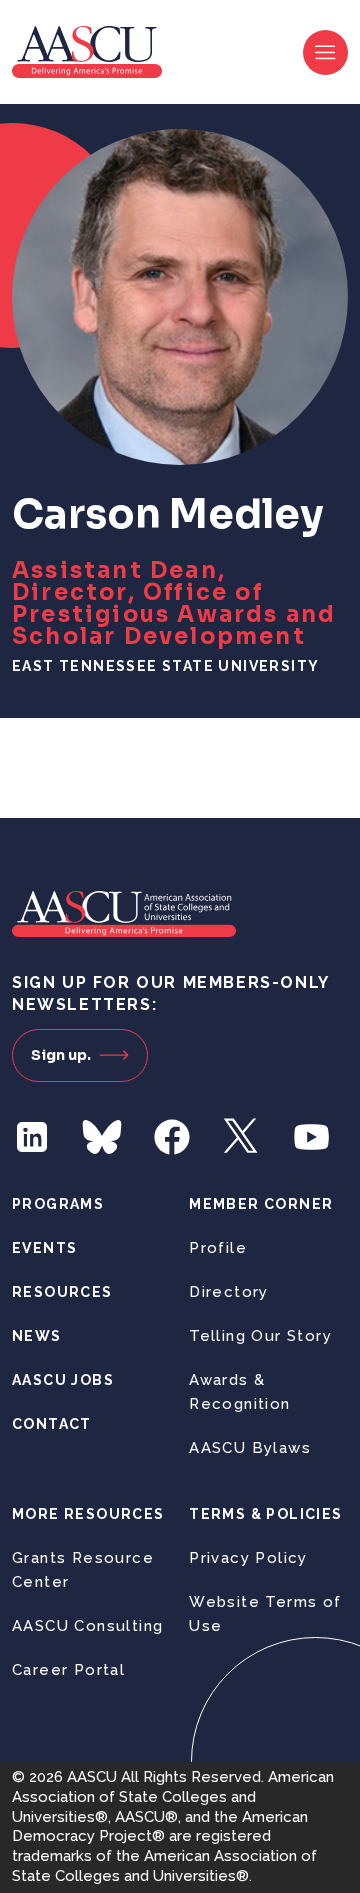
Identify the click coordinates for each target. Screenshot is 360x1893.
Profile (218, 1248)
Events (44, 1248)
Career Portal (68, 1670)
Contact (52, 1424)
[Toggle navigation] (325, 52)
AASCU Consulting (87, 1626)
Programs (58, 1204)
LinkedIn (32, 1137)
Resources (62, 1292)
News (37, 1336)
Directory (229, 1292)
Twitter (242, 1137)
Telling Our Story (260, 1336)
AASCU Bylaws (250, 1448)
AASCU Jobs (63, 1380)
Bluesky (102, 1137)
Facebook (172, 1137)
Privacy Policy (248, 1558)
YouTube (312, 1137)
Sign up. (61, 1055)
